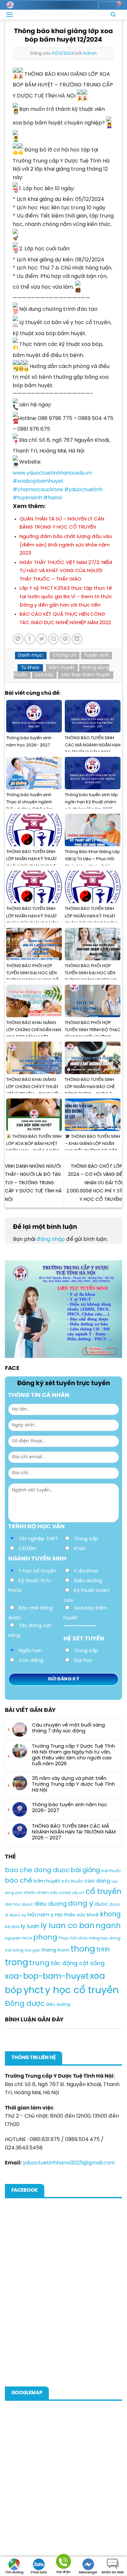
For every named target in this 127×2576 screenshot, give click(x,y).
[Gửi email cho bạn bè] (53, 639)
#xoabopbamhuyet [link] (38, 481)
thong (83, 1949)
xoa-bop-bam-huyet (86, 675)
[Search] (113, 15)
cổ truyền (104, 1892)
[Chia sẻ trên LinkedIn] (77, 639)
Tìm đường (14, 2573)
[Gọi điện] (63, 2563)
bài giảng (85, 1871)
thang (49, 1950)
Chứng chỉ (64, 656)
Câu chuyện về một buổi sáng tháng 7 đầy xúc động (68, 1728)
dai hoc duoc (19, 1905)
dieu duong (50, 1904)
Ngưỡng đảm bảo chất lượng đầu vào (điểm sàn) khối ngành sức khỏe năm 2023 (66, 545)
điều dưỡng (58, 2005)
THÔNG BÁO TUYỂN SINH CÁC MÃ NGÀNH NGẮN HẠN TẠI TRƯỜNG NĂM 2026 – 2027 (74, 1832)
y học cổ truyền (82, 1991)
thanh (63, 1950)
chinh (29, 1893)
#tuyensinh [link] (27, 498)
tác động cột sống (78, 1964)
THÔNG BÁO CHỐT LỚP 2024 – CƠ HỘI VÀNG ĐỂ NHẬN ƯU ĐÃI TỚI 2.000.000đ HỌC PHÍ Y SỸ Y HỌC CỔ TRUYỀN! (94, 1183)
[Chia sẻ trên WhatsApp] (18, 639)
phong (45, 1938)
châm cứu (47, 1893)
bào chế (19, 1881)
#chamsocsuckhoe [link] (38, 490)
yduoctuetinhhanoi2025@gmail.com (69, 2163)
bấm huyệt (62, 668)
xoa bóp (44, 675)
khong (110, 1915)
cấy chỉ (78, 1893)
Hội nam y (41, 1915)
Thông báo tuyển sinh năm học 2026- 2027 (70, 1808)
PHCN (27, 1939)
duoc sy (18, 1915)
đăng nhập (51, 1239)
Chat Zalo (39, 2573)
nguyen (13, 1938)
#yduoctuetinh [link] (83, 490)
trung (39, 1963)
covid (65, 1893)
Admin (90, 53)
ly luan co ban (68, 1926)
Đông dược (25, 2004)
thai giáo (32, 1951)
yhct (34, 1991)
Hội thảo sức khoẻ (77, 1915)
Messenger (88, 2573)
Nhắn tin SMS (113, 2573)
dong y (81, 1904)
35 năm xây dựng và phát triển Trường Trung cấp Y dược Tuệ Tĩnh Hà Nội (73, 1784)
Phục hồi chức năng (79, 1938)
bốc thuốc (72, 1881)
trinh (103, 1950)
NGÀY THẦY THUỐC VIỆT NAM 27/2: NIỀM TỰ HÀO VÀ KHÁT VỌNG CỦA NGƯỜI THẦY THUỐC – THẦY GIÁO (66, 571)
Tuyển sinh (96, 656)
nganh (108, 1926)
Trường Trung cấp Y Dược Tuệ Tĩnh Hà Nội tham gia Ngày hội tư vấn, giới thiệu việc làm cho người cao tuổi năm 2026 (73, 1755)
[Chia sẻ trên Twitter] (42, 639)
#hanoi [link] (53, 498)
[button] (9, 14)
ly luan (30, 1926)
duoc (101, 1904)
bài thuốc (111, 1871)
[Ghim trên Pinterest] (65, 639)
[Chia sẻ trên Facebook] (30, 639)
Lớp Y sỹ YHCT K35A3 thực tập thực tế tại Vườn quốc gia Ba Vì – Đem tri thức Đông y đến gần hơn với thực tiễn (66, 597)
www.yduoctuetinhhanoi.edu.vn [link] (52, 473)
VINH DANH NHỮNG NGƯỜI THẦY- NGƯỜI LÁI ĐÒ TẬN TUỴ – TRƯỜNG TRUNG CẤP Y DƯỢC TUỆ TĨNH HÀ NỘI (33, 1183)
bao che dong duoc (37, 1870)
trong (16, 1963)
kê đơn (12, 1927)
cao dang (97, 1881)
